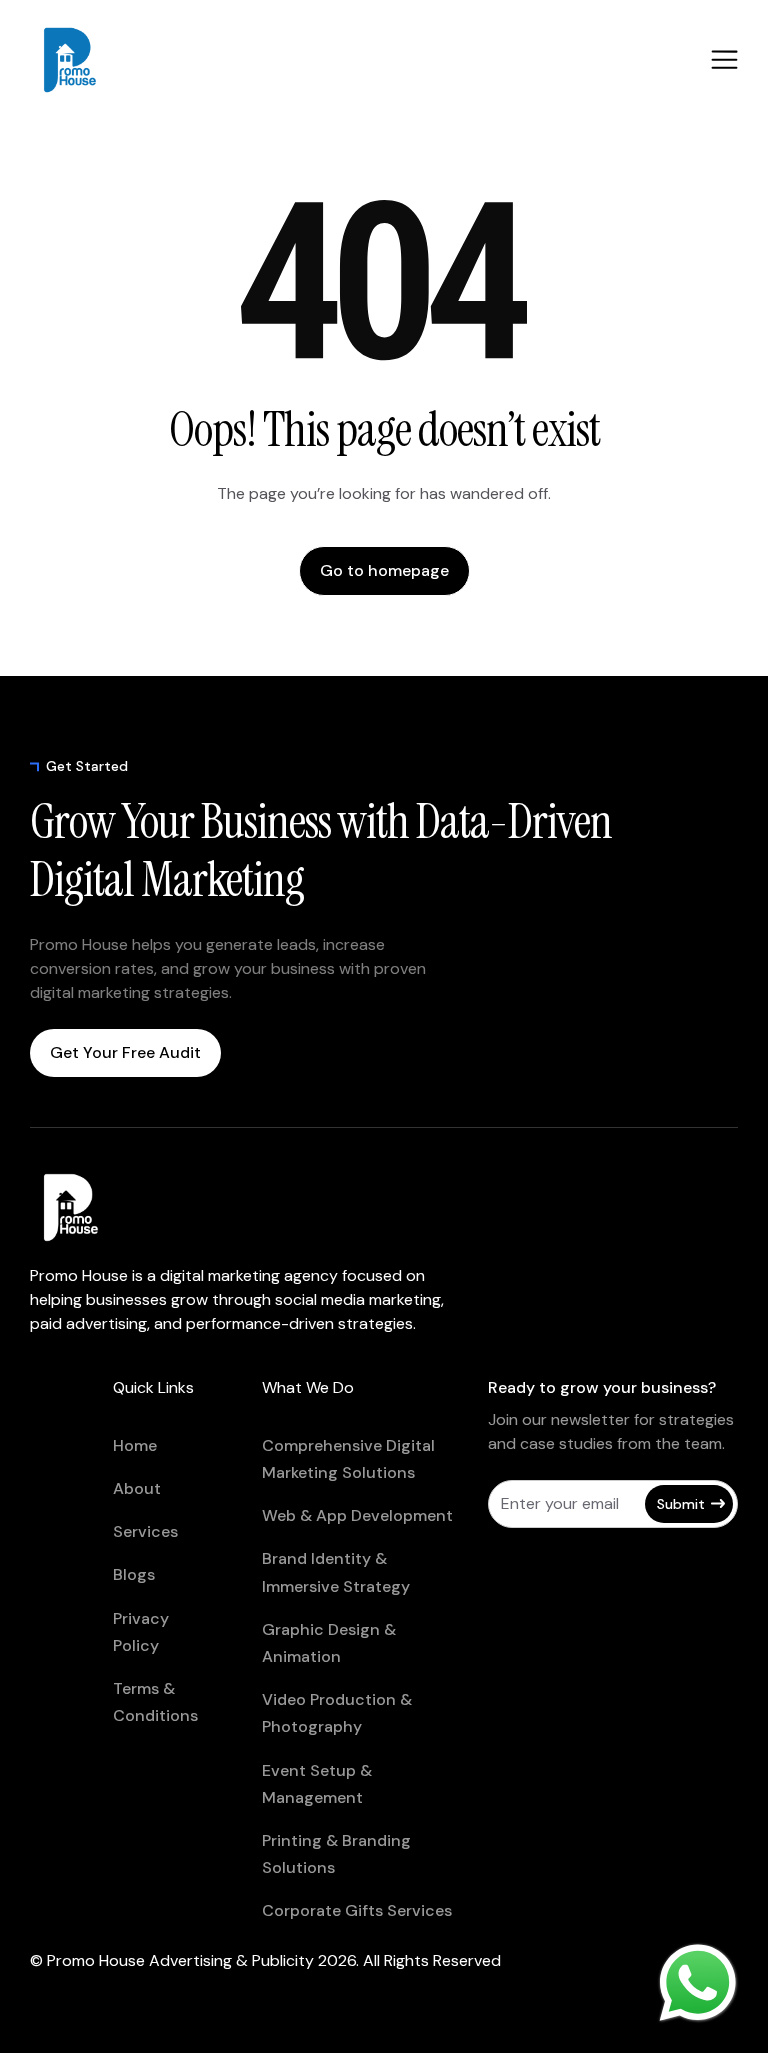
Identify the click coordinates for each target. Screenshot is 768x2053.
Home (135, 1445)
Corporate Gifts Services (357, 1910)
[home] (110, 60)
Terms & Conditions (155, 1702)
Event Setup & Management (317, 1784)
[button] (724, 59)
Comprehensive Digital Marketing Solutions (348, 1459)
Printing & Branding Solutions (336, 1854)
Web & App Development (357, 1515)
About (137, 1488)
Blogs (134, 1574)
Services (145, 1531)
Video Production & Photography (337, 1713)
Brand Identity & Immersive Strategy (336, 1572)
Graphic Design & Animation (329, 1643)
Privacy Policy (141, 1632)
